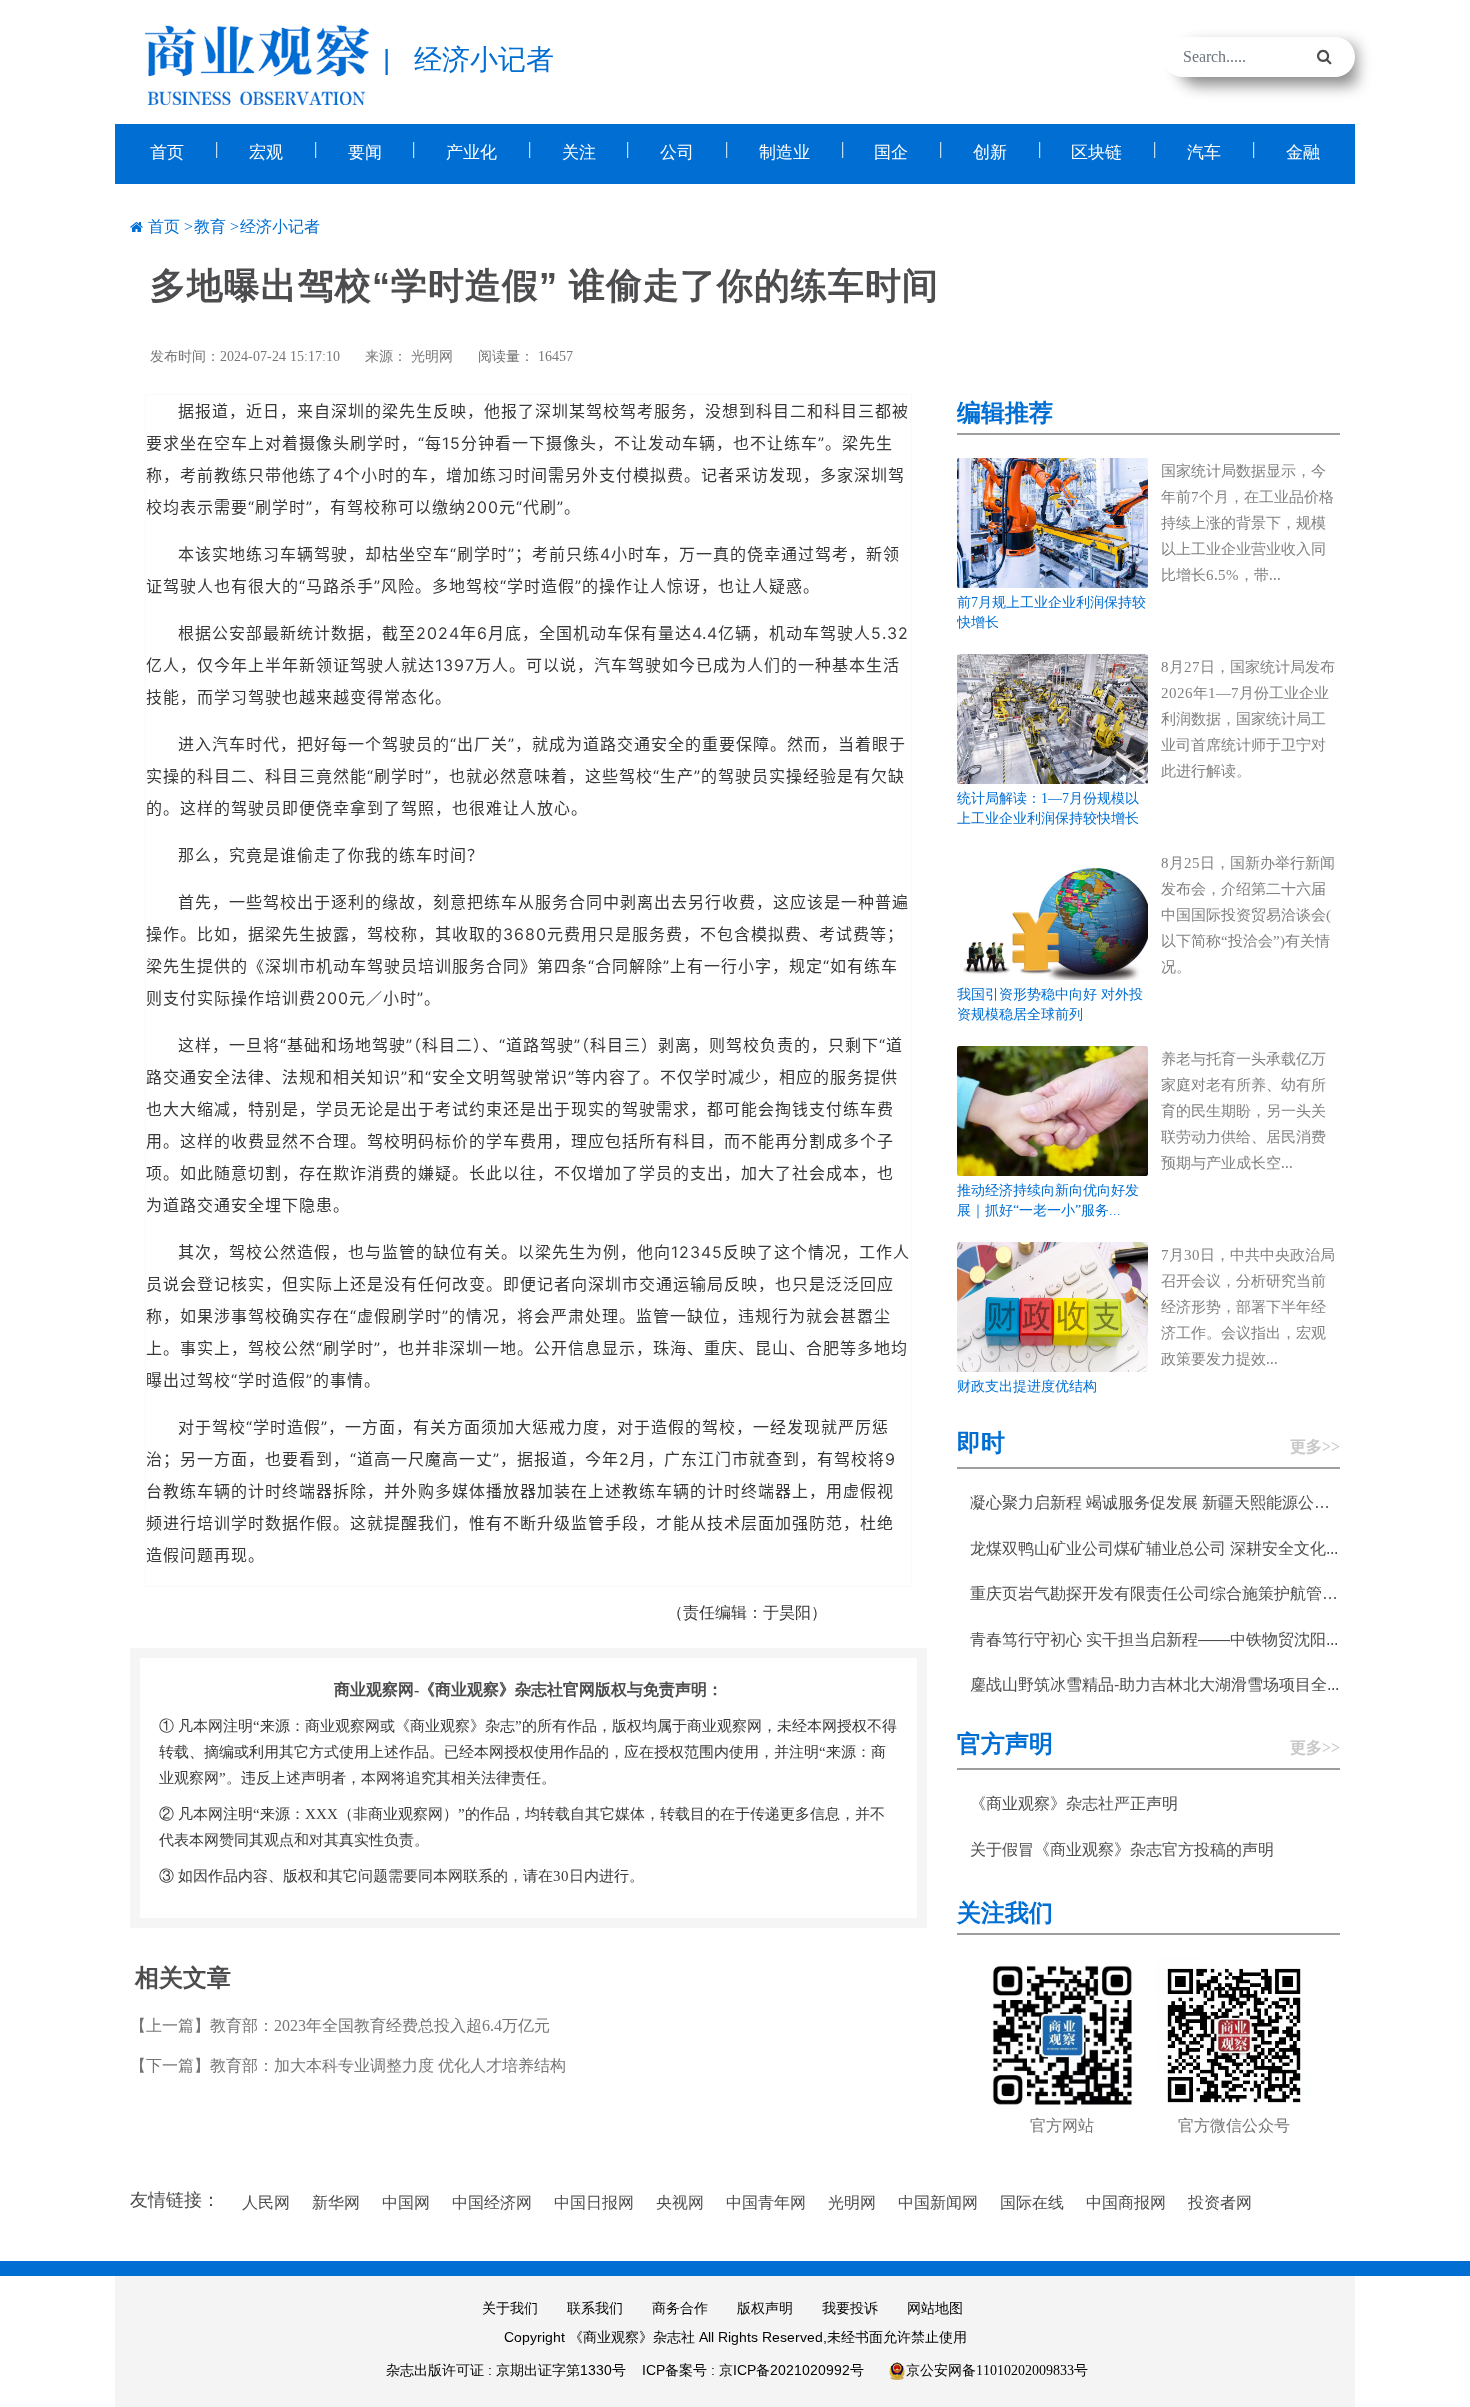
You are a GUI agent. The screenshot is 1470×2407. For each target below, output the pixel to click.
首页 (167, 152)
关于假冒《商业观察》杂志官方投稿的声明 (1122, 1849)
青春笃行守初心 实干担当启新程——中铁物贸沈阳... (1154, 1639)
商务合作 (680, 2308)
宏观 (266, 152)
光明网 (432, 356)
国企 (891, 152)
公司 (677, 152)
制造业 (784, 152)
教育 (210, 226)
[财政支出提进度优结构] (1053, 1305)
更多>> (1315, 1446)
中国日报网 (594, 2202)
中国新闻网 (938, 2202)
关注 (579, 152)
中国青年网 (766, 2202)
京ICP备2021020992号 (791, 2370)
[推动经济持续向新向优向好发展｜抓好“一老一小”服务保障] (1053, 1109)
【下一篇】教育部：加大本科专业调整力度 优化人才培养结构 (348, 2065)
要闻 (365, 152)
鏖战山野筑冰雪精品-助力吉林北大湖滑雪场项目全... (1154, 1684)
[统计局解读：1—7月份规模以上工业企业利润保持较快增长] (1053, 717)
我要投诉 (850, 2308)
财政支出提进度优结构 (1027, 1386)
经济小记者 (280, 226)
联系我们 (595, 2308)
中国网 (406, 2202)
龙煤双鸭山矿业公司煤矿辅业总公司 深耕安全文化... (1154, 1548)
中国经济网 (492, 2202)
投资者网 (1220, 2202)
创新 (990, 152)
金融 (1303, 152)
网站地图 (935, 2308)
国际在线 (1032, 2202)
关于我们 (510, 2308)
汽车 (1204, 152)
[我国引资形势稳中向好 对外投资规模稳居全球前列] (1053, 913)
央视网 (680, 2202)
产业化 (471, 152)
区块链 (1096, 152)
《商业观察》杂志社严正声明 (1074, 1803)
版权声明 (765, 2308)
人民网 (266, 2202)
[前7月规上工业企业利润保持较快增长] (1053, 521)
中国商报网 (1126, 2202)
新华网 (336, 2202)
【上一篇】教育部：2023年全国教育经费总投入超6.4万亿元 (340, 2025)
